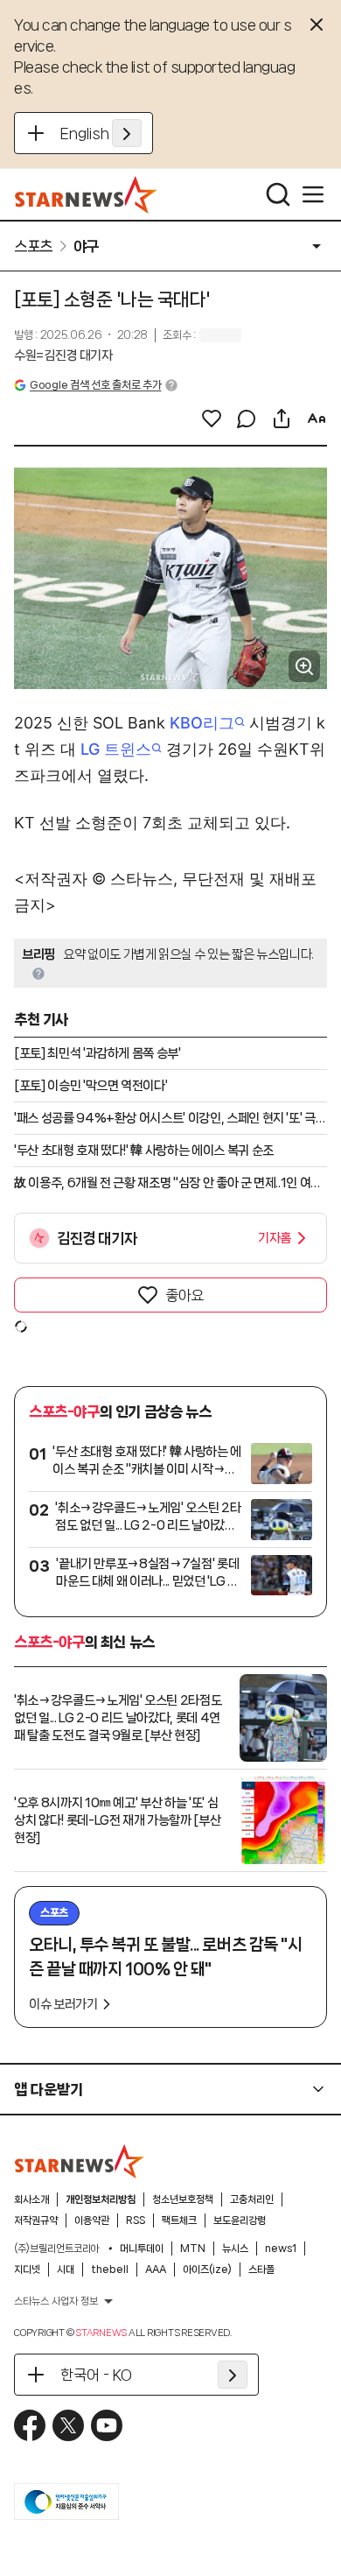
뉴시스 (235, 2249)
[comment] (247, 419)
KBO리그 (202, 723)
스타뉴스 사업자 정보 (56, 2301)
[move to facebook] (30, 2425)
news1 (281, 2249)
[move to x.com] (68, 2425)
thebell (110, 2270)
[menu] (313, 194)
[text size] (317, 419)
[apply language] (127, 133)
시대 (66, 2270)
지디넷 (27, 2270)
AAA (156, 2270)
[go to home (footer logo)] (80, 2161)
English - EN (101, 133)
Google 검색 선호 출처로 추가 (95, 385)
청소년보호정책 (183, 2199)
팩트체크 (179, 2221)
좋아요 (184, 1295)
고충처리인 (252, 2199)
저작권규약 (36, 2221)
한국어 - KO (96, 2375)
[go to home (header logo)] (86, 194)
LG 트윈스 (116, 749)
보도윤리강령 (240, 2221)
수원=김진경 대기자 (63, 355)
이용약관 (92, 2221)
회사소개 (31, 2199)
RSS (136, 2221)
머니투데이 (142, 2249)
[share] (282, 419)
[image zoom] (304, 666)
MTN (193, 2249)
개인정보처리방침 (101, 2199)
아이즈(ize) (207, 2270)
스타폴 (261, 2270)
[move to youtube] (107, 2425)
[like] (212, 419)
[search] (278, 194)
